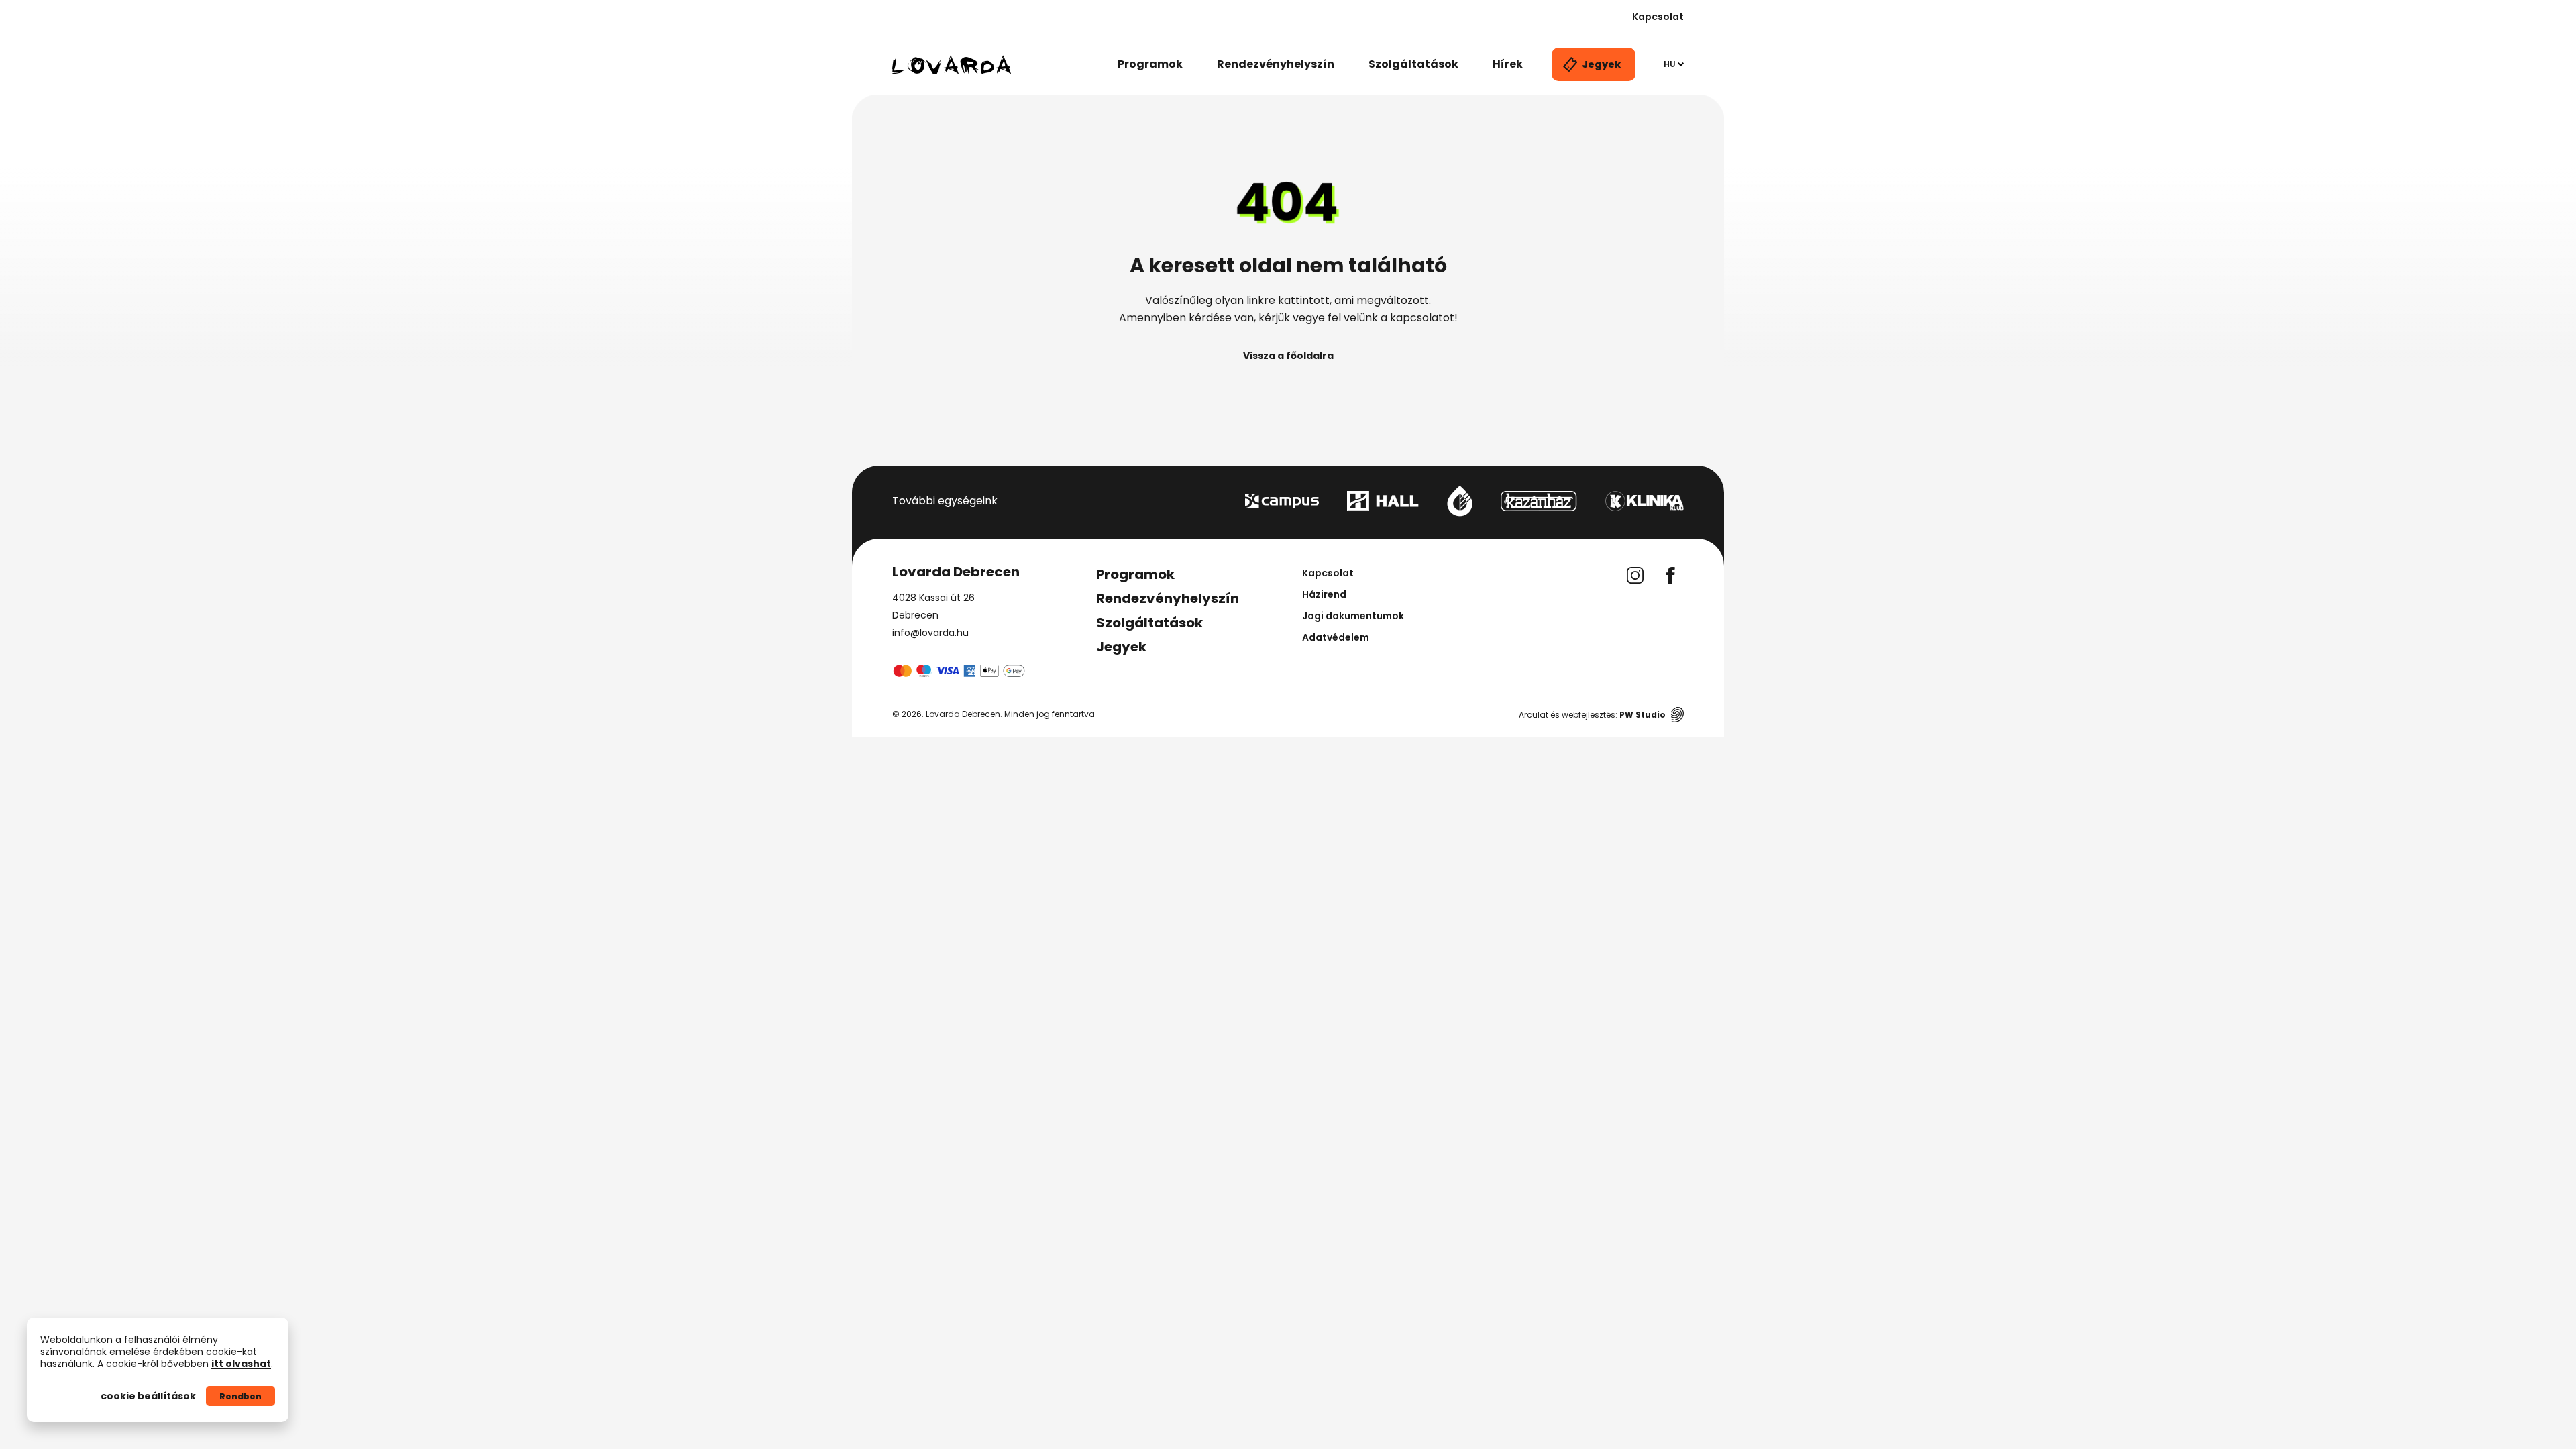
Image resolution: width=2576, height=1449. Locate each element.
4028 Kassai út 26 (933, 598)
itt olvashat (241, 1364)
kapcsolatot (1422, 318)
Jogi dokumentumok (1353, 616)
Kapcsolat (1658, 17)
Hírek (1508, 64)
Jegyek (1121, 647)
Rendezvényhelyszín (1276, 64)
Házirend (1324, 594)
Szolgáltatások (1413, 64)
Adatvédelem (1336, 637)
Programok (1150, 64)
